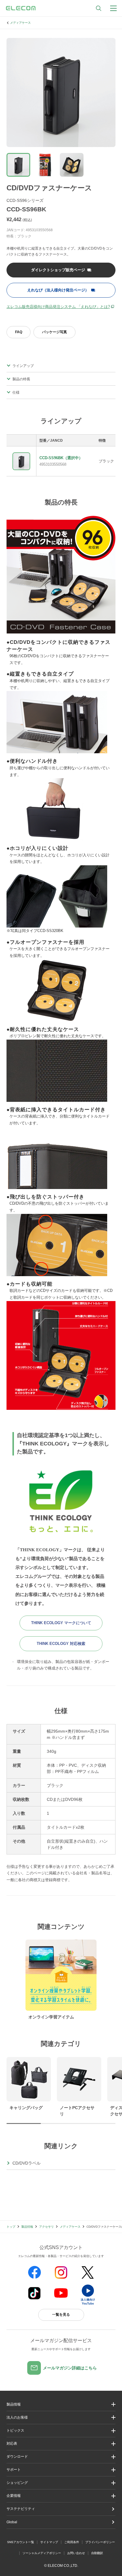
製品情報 (27, 2227)
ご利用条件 (72, 2542)
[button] (61, 2431)
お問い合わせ (76, 2553)
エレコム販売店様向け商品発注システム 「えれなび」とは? (58, 307)
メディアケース (20, 23)
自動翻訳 (97, 2553)
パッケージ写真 (54, 332)
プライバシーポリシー (100, 2542)
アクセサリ (46, 2227)
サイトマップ (49, 2542)
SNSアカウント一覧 (21, 2542)
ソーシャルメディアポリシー (42, 2553)
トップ (11, 2227)
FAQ (19, 332)
